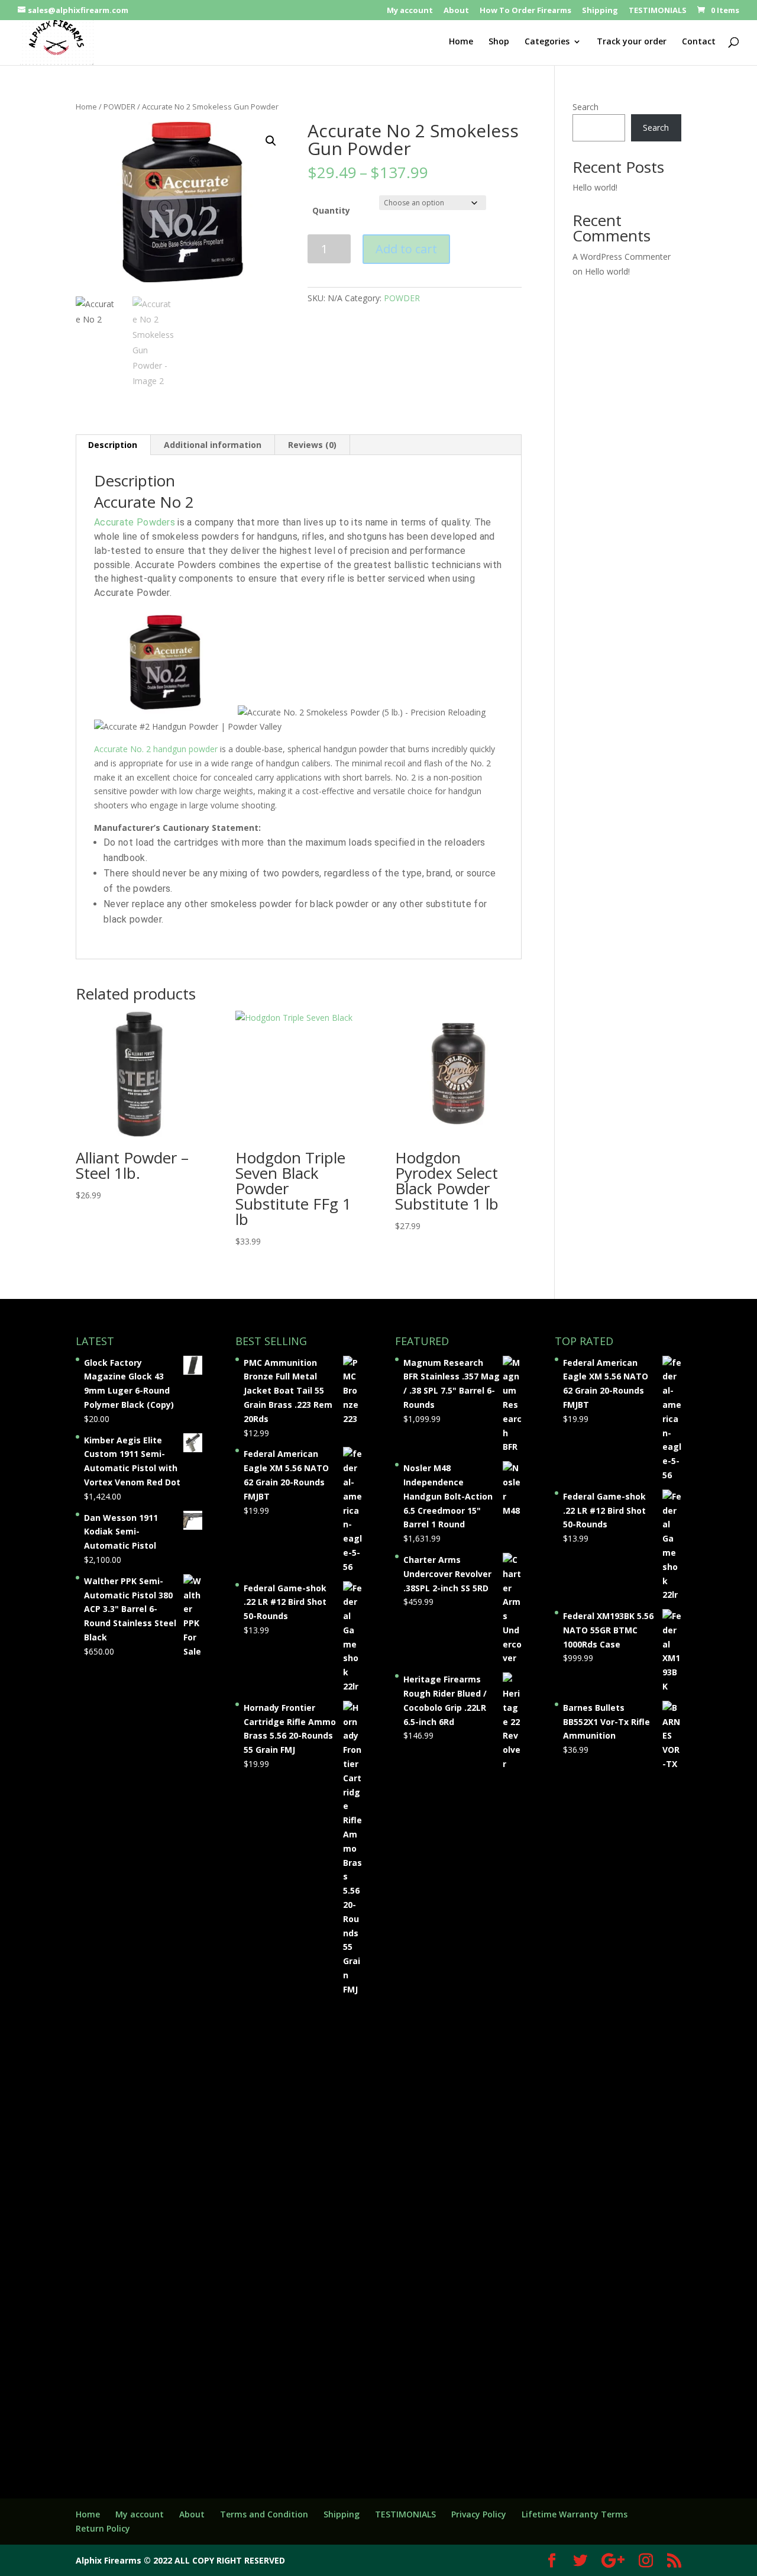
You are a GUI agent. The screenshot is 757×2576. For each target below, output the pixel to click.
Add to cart (406, 249)
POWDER (119, 107)
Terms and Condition (264, 2514)
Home (461, 42)
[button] (271, 141)
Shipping (600, 11)
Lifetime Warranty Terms (575, 2514)
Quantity (331, 210)
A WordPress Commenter (622, 257)
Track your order (632, 42)
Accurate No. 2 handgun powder (156, 749)
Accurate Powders (135, 522)
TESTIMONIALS (658, 11)
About (456, 11)
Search (585, 107)
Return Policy (103, 2528)
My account (410, 11)
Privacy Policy (479, 2514)
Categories (547, 42)
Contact (699, 42)
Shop (499, 42)
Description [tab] (113, 445)
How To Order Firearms (525, 11)
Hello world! (595, 187)
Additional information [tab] (213, 445)
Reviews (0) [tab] (312, 445)
